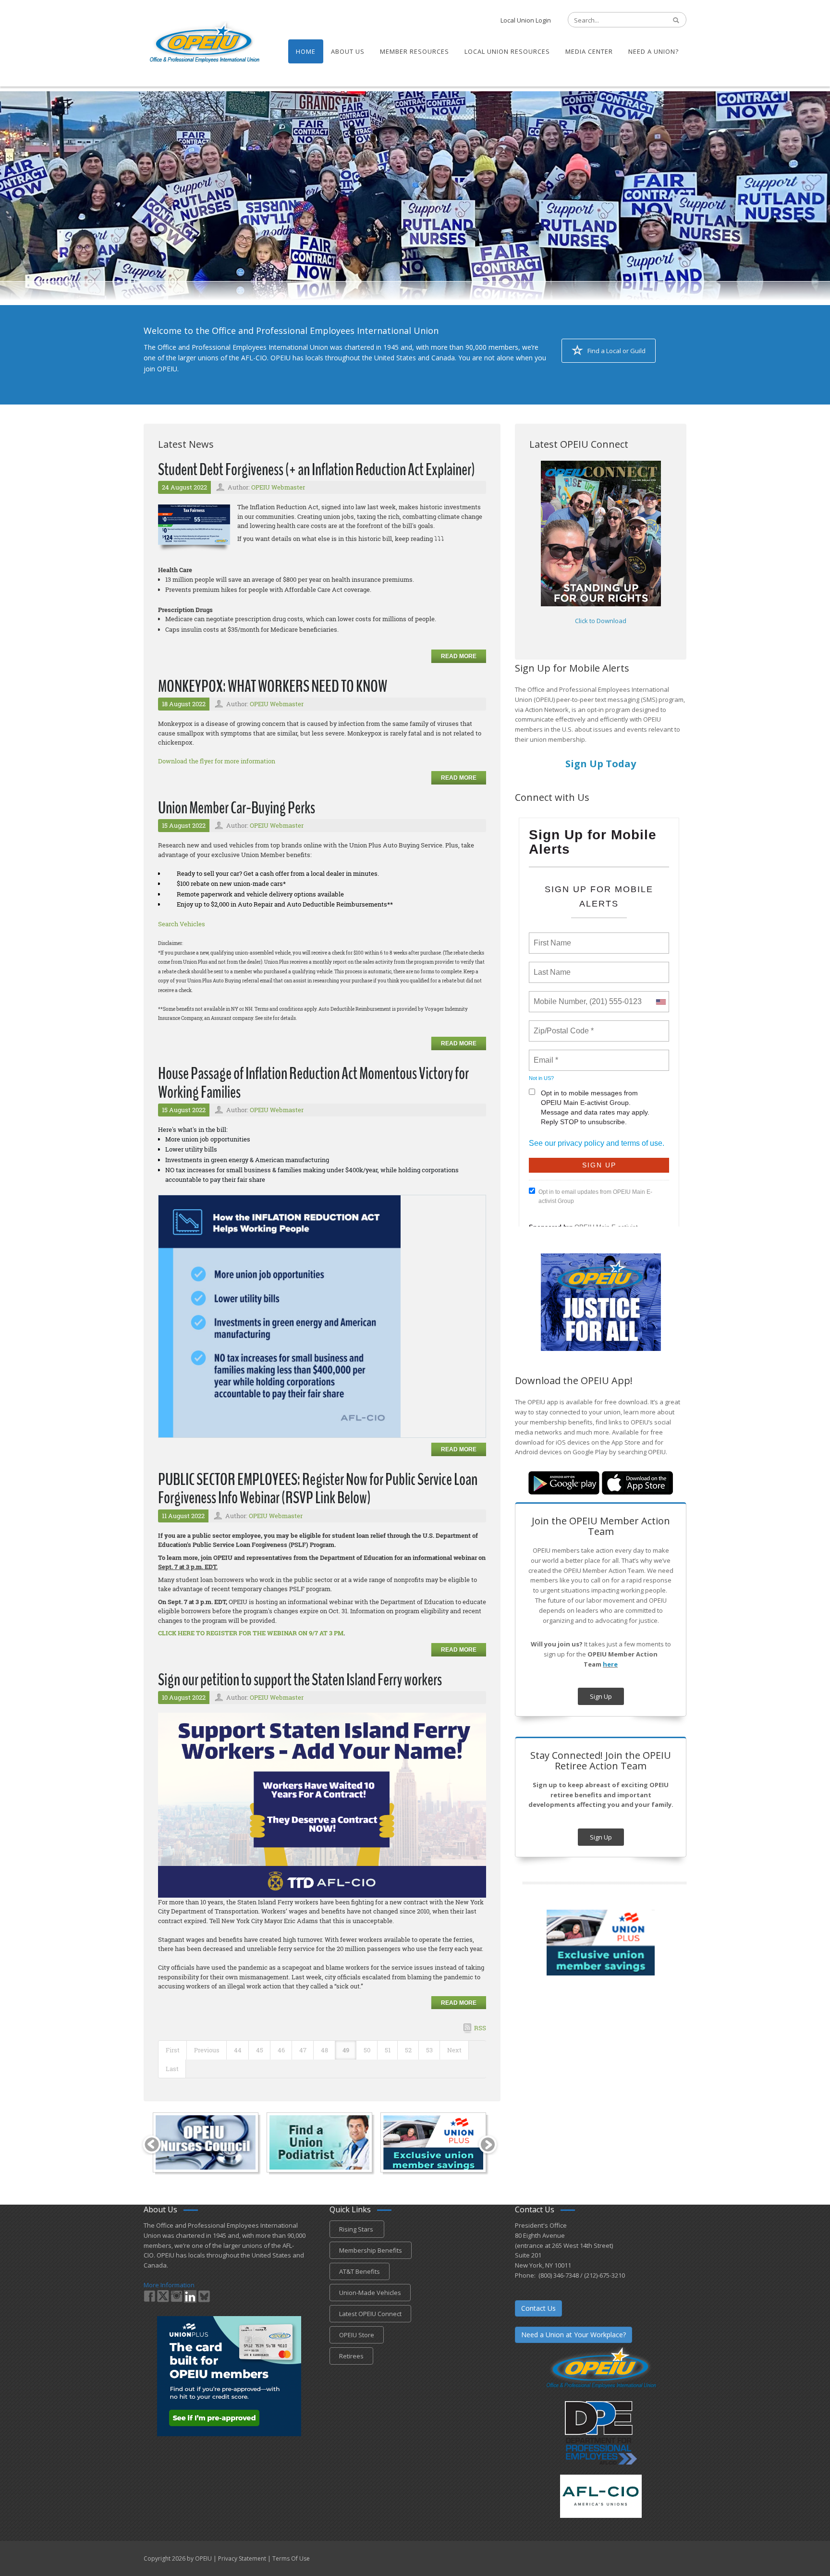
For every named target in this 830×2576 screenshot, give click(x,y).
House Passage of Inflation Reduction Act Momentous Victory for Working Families (313, 1083)
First (173, 2050)
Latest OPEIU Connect (370, 2314)
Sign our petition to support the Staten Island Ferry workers (300, 1680)
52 (408, 2050)
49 (346, 2050)
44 (238, 2050)
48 (324, 2050)
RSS (480, 2028)
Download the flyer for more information (217, 761)
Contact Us (538, 2308)
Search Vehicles (182, 924)
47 (303, 2050)
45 (260, 2050)
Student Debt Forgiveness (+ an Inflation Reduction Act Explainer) (317, 470)
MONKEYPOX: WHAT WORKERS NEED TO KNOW (273, 686)
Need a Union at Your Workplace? (574, 2335)
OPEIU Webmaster (278, 487)
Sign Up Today (601, 764)
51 (388, 2050)
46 (281, 2050)
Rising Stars (357, 2229)
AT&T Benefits (360, 2271)
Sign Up (601, 1696)
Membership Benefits (371, 2250)
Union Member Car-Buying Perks (237, 808)
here (610, 1664)
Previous (207, 2050)
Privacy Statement (242, 2558)
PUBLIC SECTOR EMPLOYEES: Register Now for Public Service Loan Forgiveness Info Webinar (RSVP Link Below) (318, 1489)
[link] (280, 1315)
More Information (169, 2285)
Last (172, 2069)
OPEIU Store (357, 2335)
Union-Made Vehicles (370, 2293)
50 (367, 2050)
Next (454, 2050)
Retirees (351, 2356)
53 (429, 2050)
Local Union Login (526, 20)
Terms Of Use (291, 2558)
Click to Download (601, 621)
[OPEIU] (204, 42)
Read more (459, 656)
